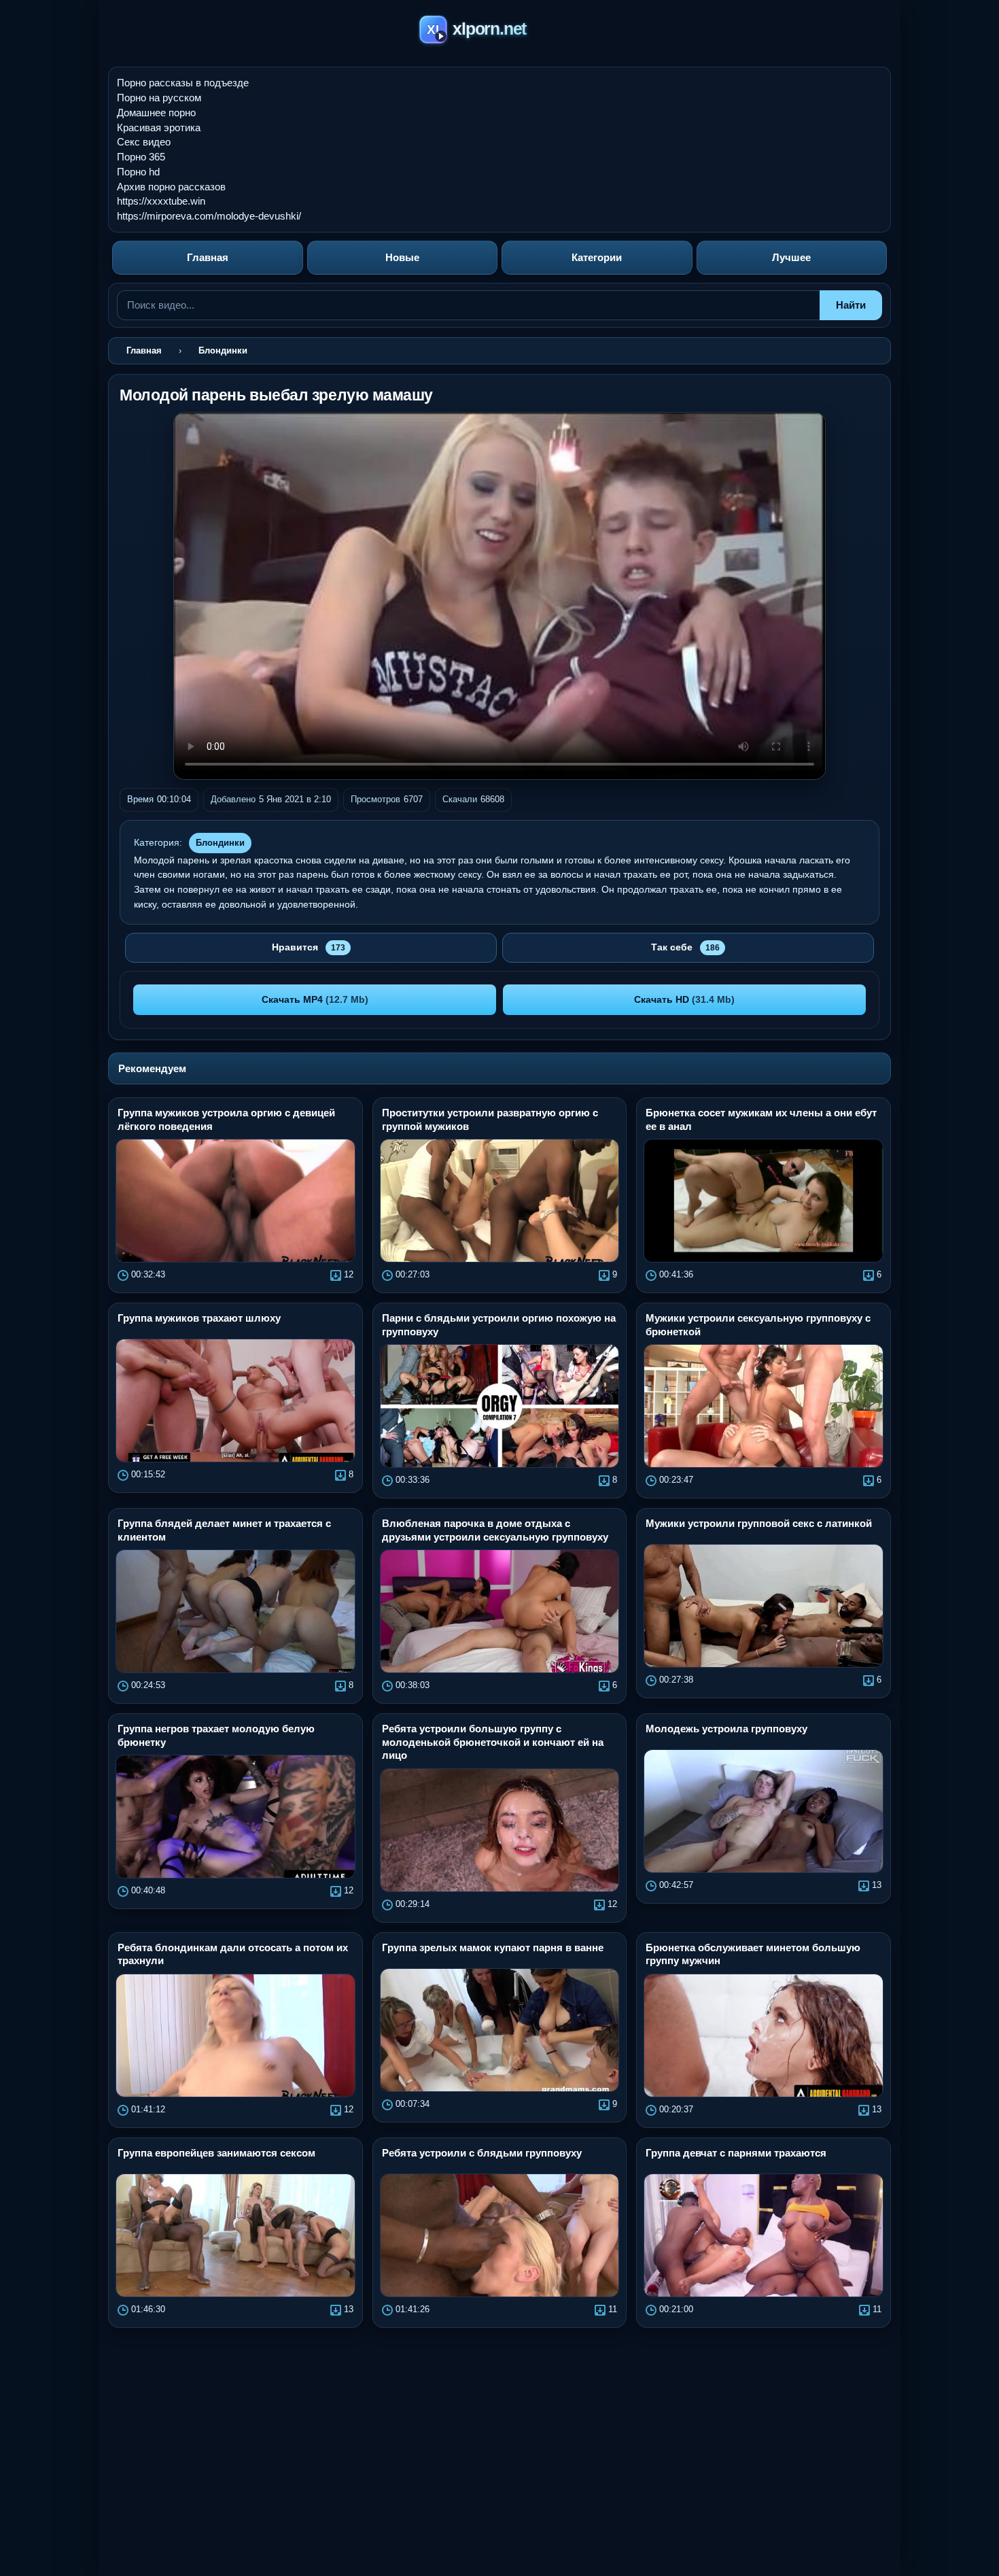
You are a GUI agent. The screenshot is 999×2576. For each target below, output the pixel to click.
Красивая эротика (159, 127)
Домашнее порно (156, 113)
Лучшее (791, 257)
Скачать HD (684, 999)
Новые (402, 257)
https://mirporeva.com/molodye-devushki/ (209, 216)
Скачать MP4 (315, 999)
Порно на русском (159, 98)
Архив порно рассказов (171, 187)
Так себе (685, 947)
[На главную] (500, 32)
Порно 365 (141, 157)
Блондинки (220, 843)
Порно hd (138, 172)
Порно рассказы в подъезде (183, 83)
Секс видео (144, 142)
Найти (851, 305)
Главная (208, 257)
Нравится (309, 947)
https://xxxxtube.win (161, 201)
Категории (597, 257)
